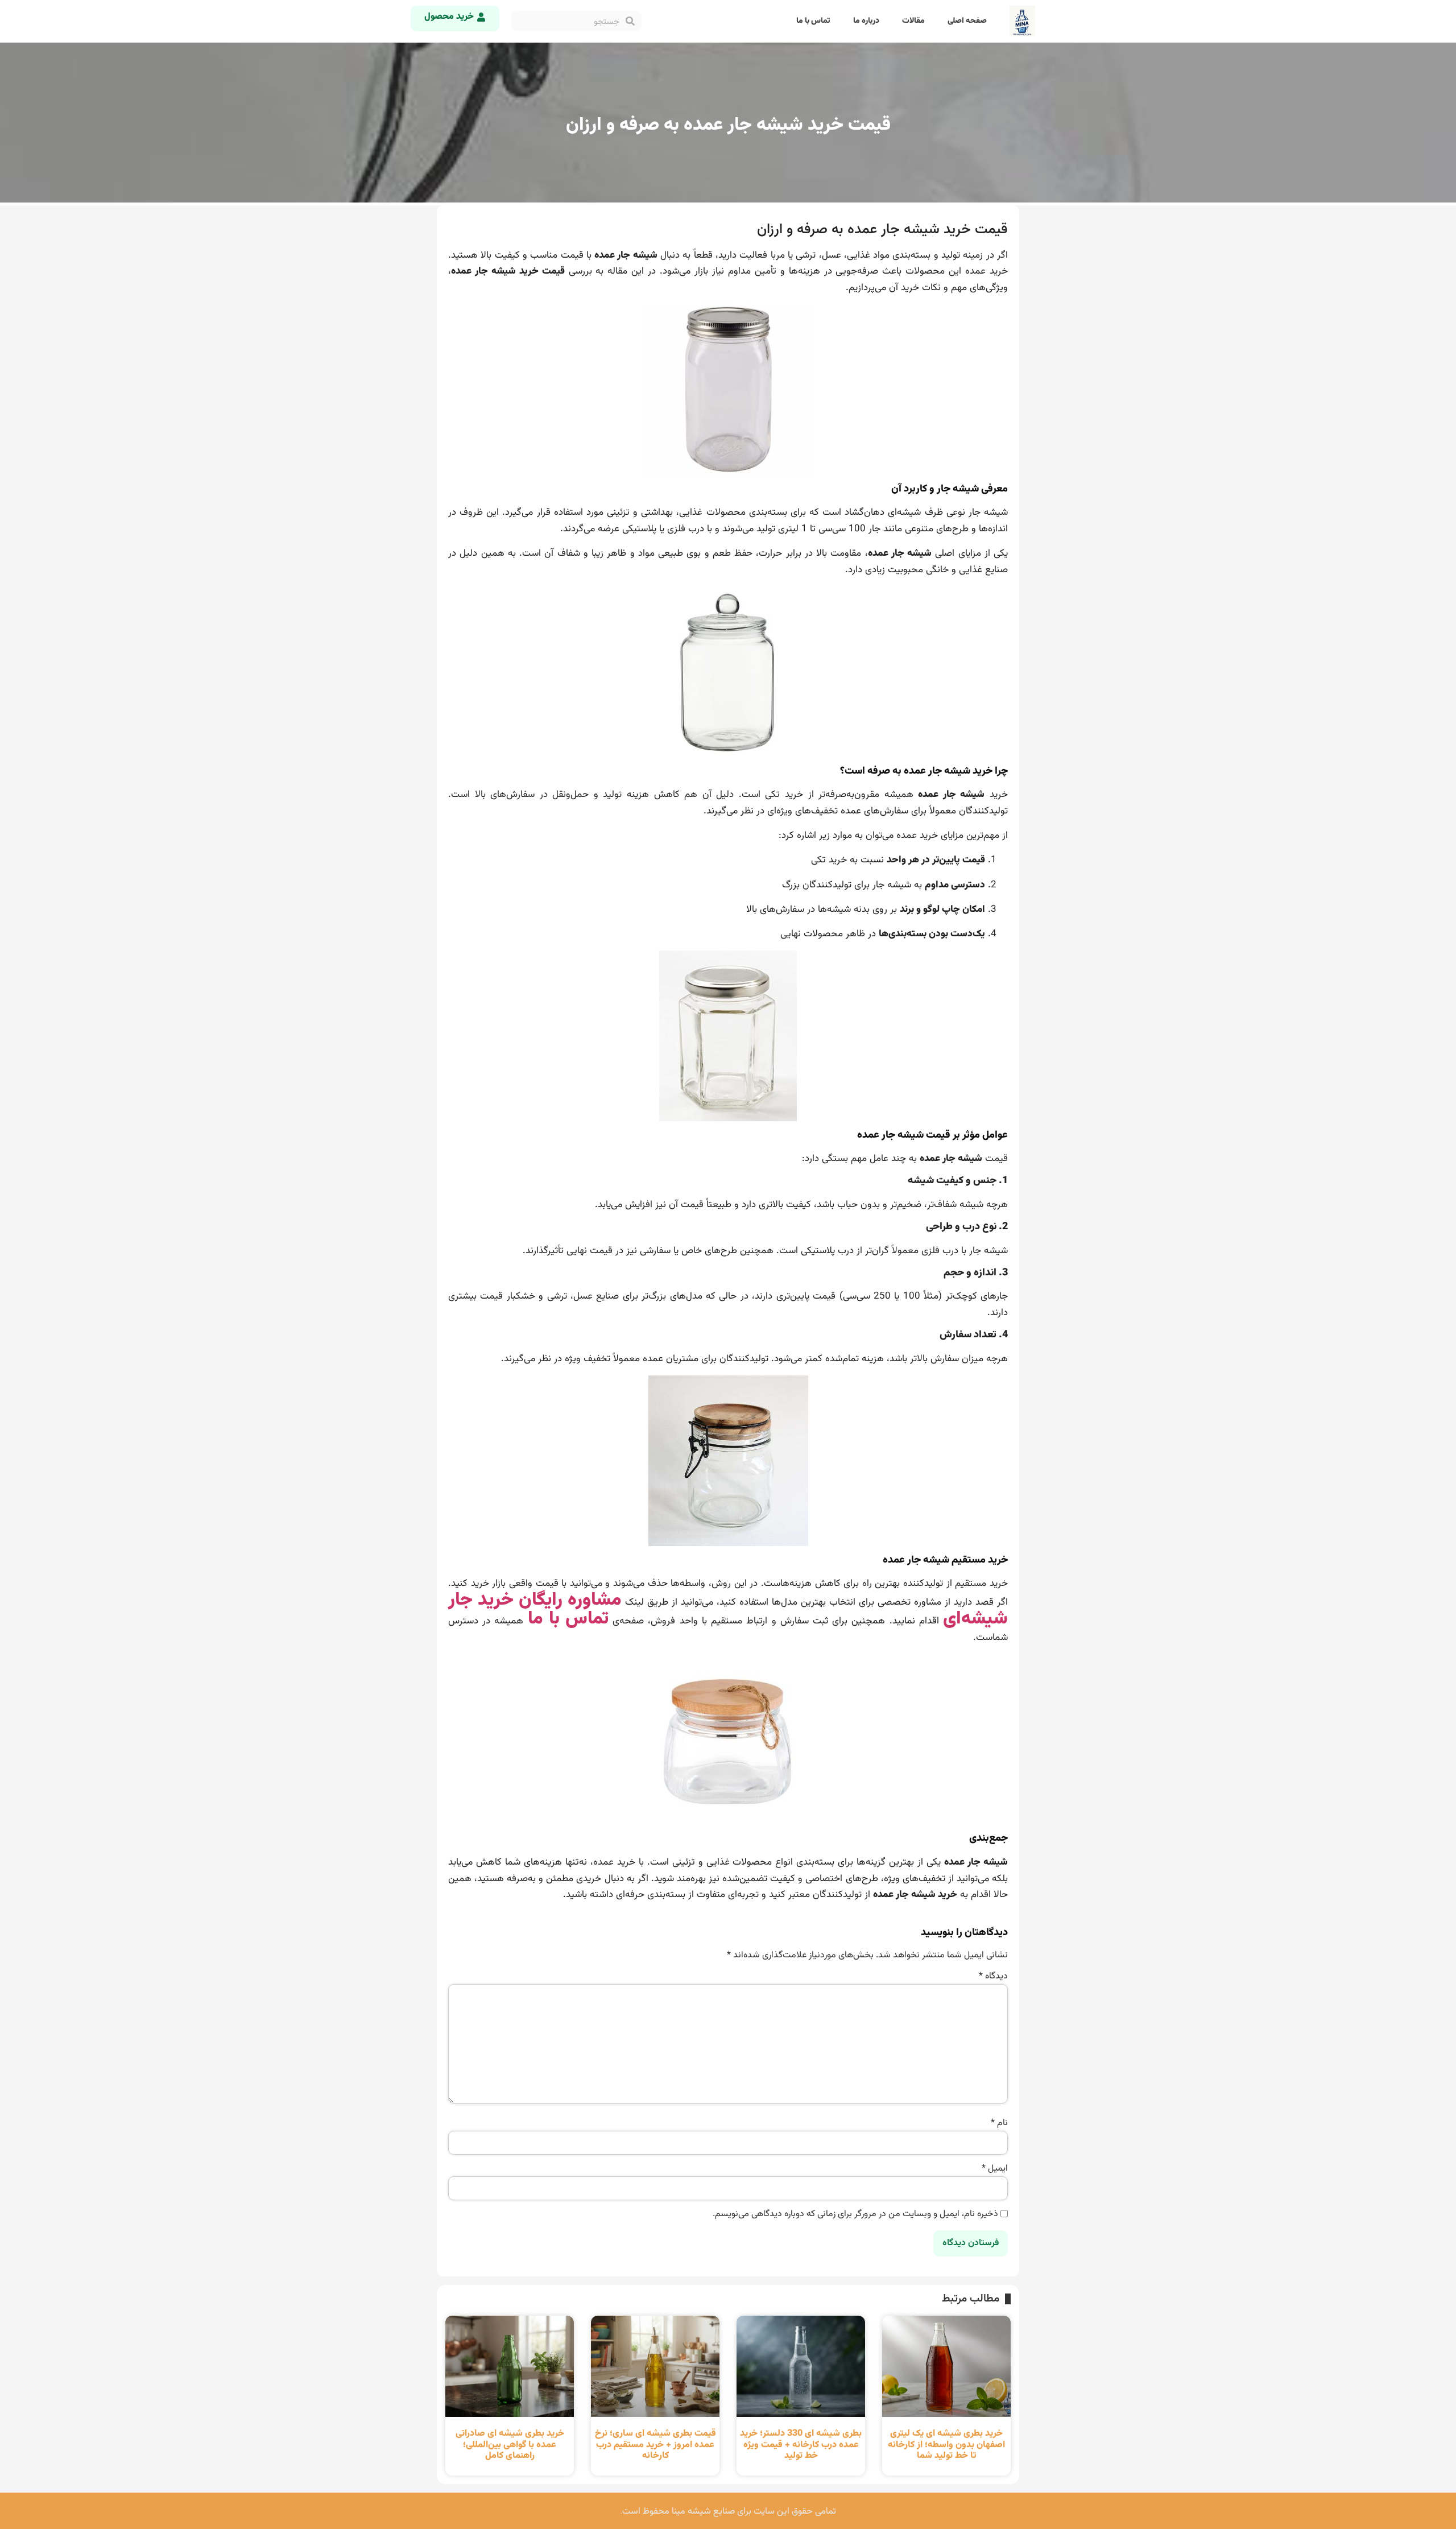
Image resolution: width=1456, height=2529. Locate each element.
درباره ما (866, 21)
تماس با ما (813, 21)
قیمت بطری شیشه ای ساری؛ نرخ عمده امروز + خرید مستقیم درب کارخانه (655, 2445)
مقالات (913, 21)
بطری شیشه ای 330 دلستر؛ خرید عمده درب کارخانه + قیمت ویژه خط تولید (801, 2445)
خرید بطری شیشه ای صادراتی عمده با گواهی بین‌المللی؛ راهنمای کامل (510, 2445)
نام (999, 2123)
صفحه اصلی (967, 21)
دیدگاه (993, 1977)
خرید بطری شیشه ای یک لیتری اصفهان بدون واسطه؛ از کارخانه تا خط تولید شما (946, 2445)
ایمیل (995, 2169)
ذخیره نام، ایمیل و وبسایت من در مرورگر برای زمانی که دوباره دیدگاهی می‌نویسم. (855, 2214)
